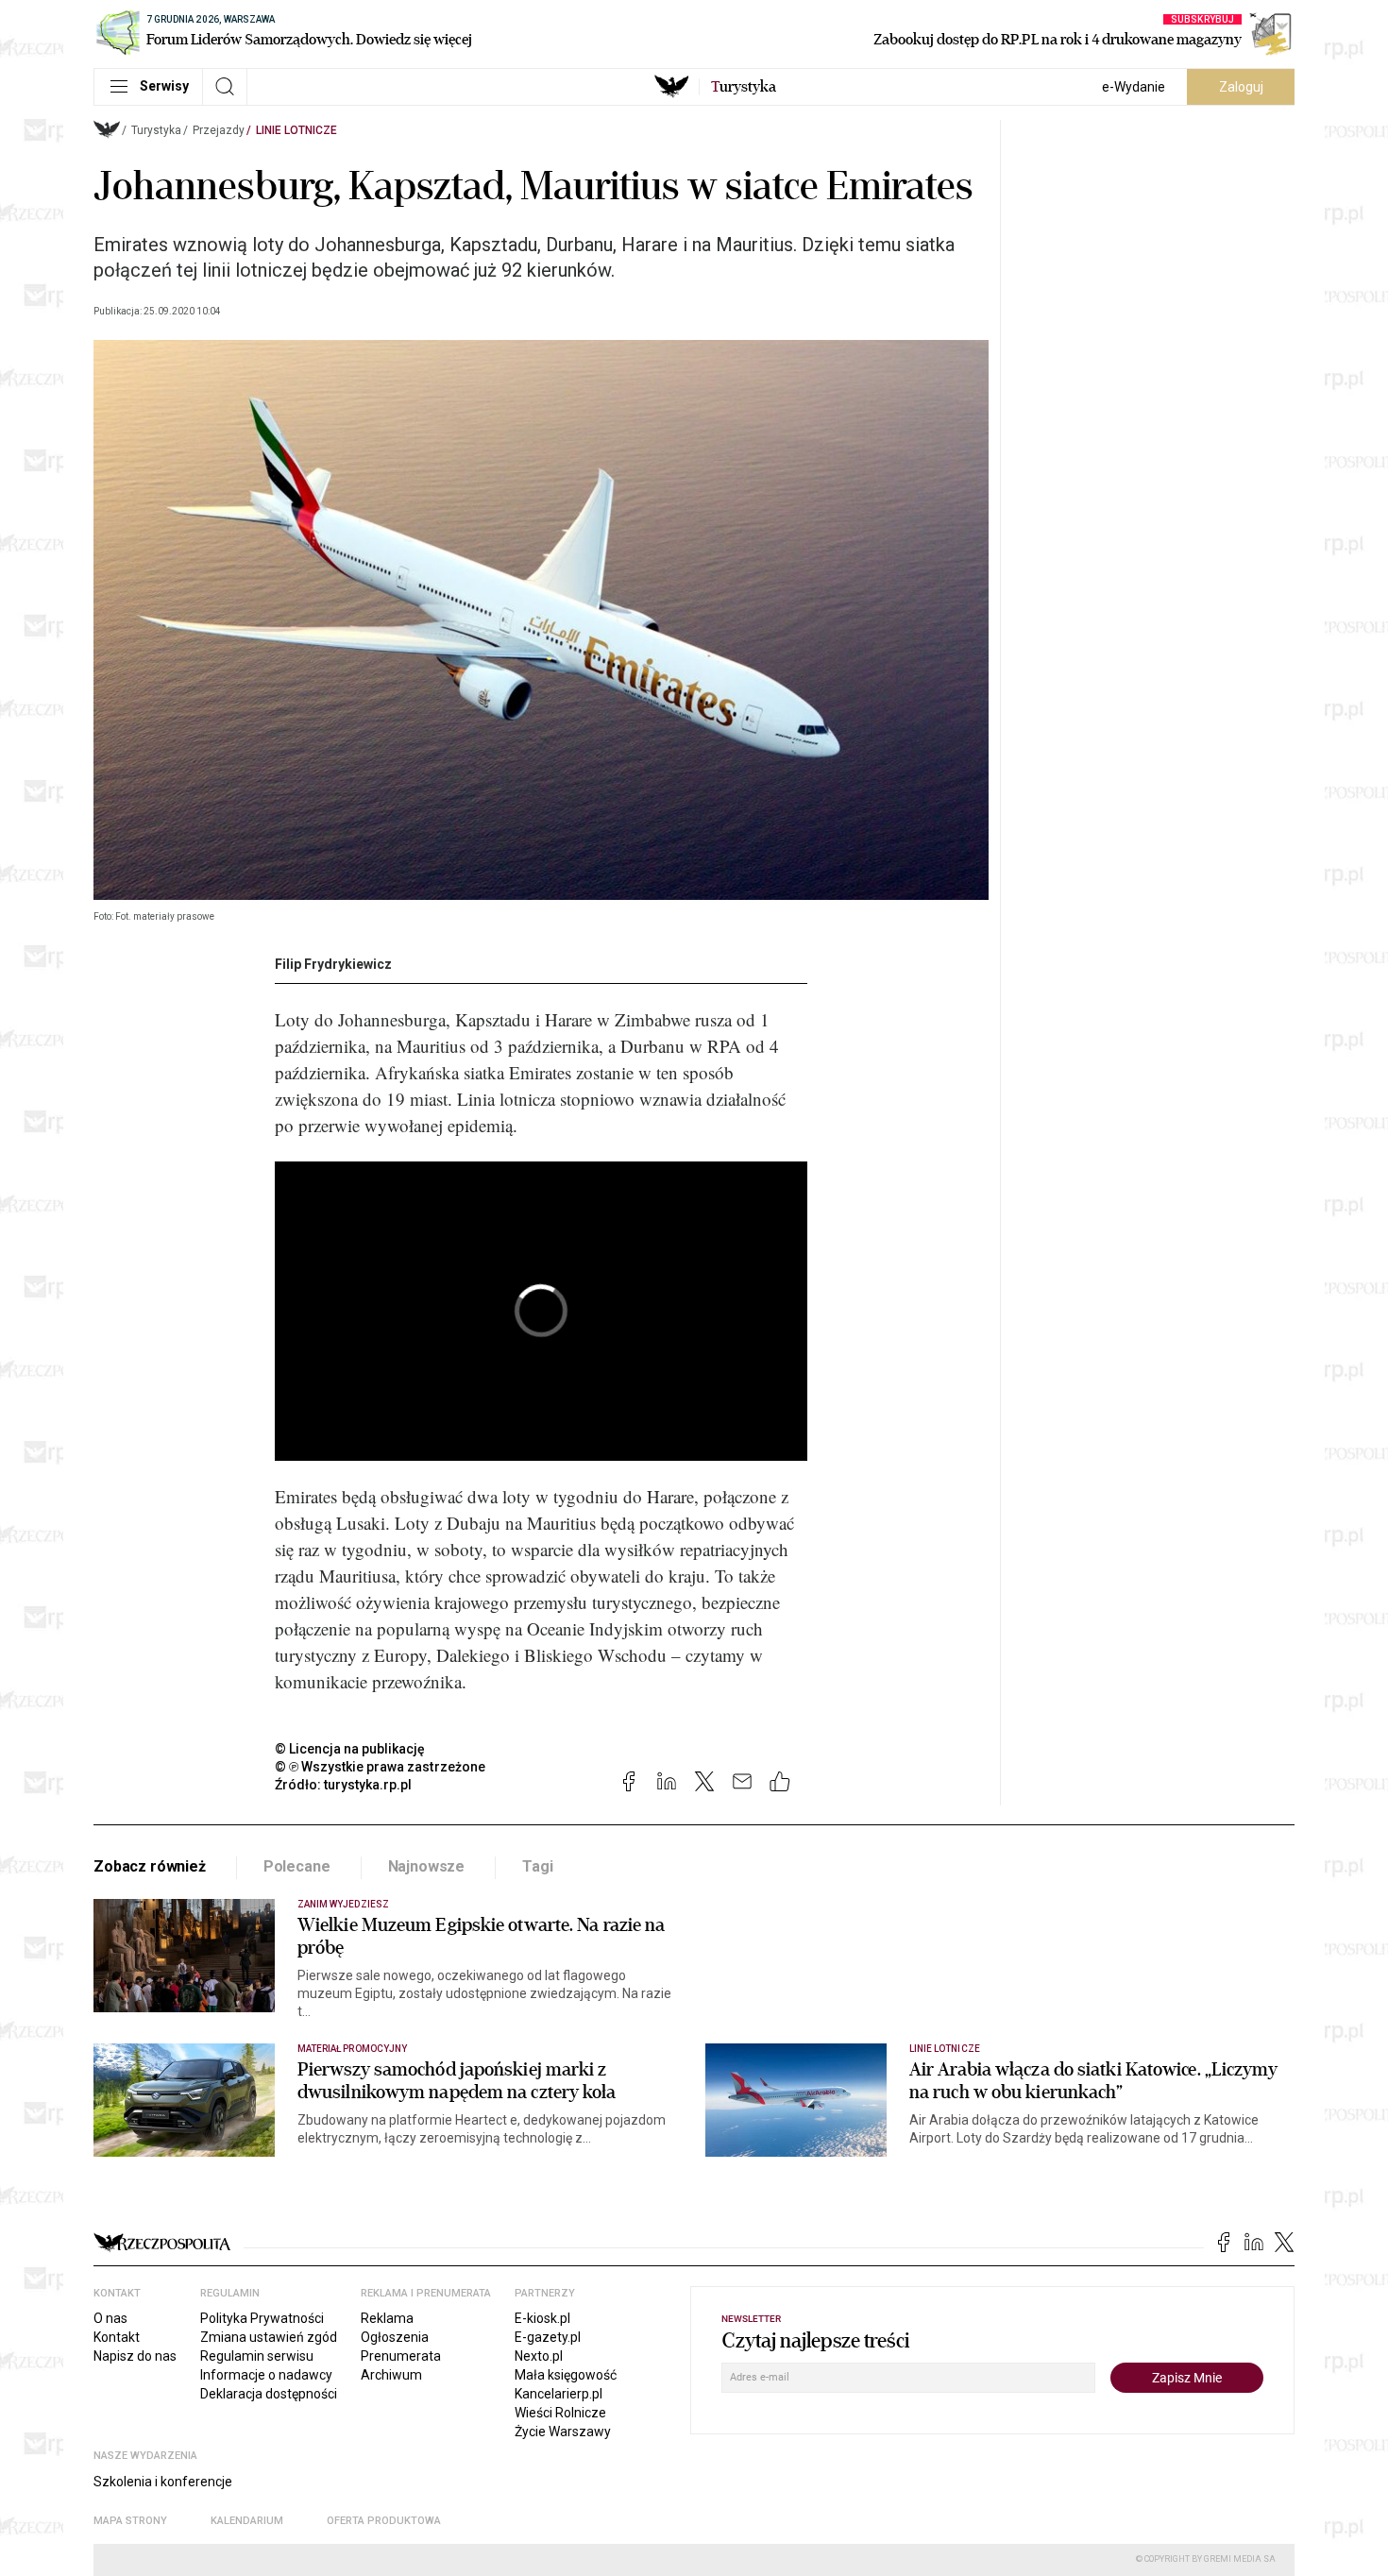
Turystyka (156, 130)
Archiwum (391, 2375)
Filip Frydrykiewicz (333, 964)
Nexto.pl (539, 2356)
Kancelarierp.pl (559, 2394)
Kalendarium (247, 2521)
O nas (110, 2318)
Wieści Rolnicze (560, 2413)
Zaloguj (1241, 87)
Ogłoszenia (395, 2337)
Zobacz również (150, 1866)
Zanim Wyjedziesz (343, 1904)
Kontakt (117, 2337)
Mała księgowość (566, 2375)
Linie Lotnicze (296, 130)
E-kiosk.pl (542, 2318)
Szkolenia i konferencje (163, 2482)
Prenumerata (401, 2356)
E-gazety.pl (548, 2337)
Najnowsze (427, 1866)
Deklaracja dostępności (269, 2394)
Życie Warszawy (563, 2432)
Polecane (297, 1866)
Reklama (387, 2318)
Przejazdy (219, 130)
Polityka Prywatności (262, 2318)
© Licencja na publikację (350, 1749)
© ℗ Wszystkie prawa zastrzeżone (380, 1767)
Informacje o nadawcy (266, 2375)
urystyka (744, 87)
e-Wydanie (1134, 87)
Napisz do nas (135, 2356)
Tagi (537, 1866)
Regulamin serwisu (257, 2356)
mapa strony (130, 2521)
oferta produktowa (384, 2521)
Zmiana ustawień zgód (269, 2337)
